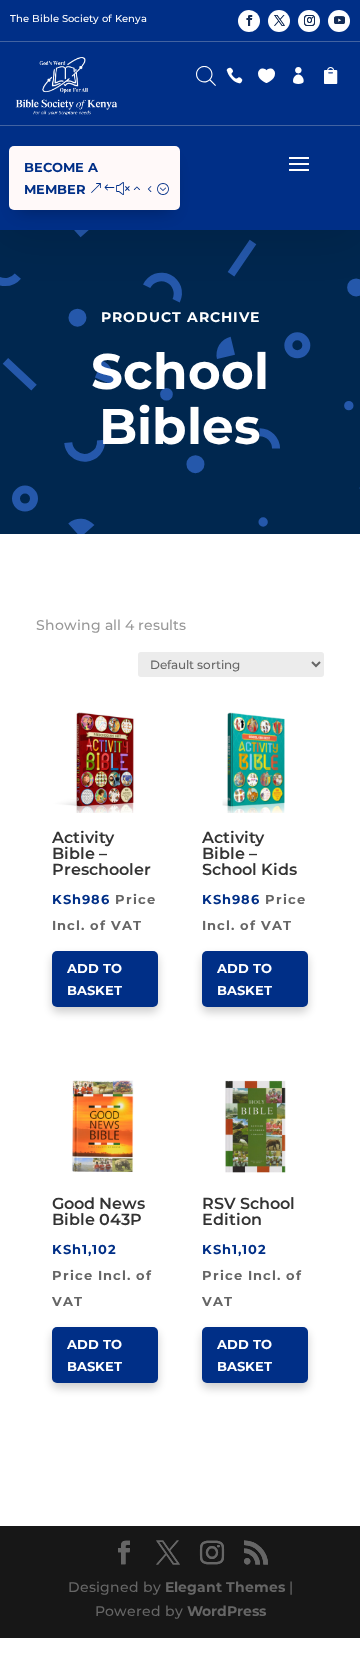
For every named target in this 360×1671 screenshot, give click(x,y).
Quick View (127, 713)
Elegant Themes (225, 1587)
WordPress (226, 1611)
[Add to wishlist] (151, 714)
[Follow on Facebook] (249, 21)
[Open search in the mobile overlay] (206, 71)
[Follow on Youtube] (339, 21)
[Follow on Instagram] (309, 21)
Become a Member (61, 178)
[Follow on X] (279, 21)
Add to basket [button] (94, 979)
